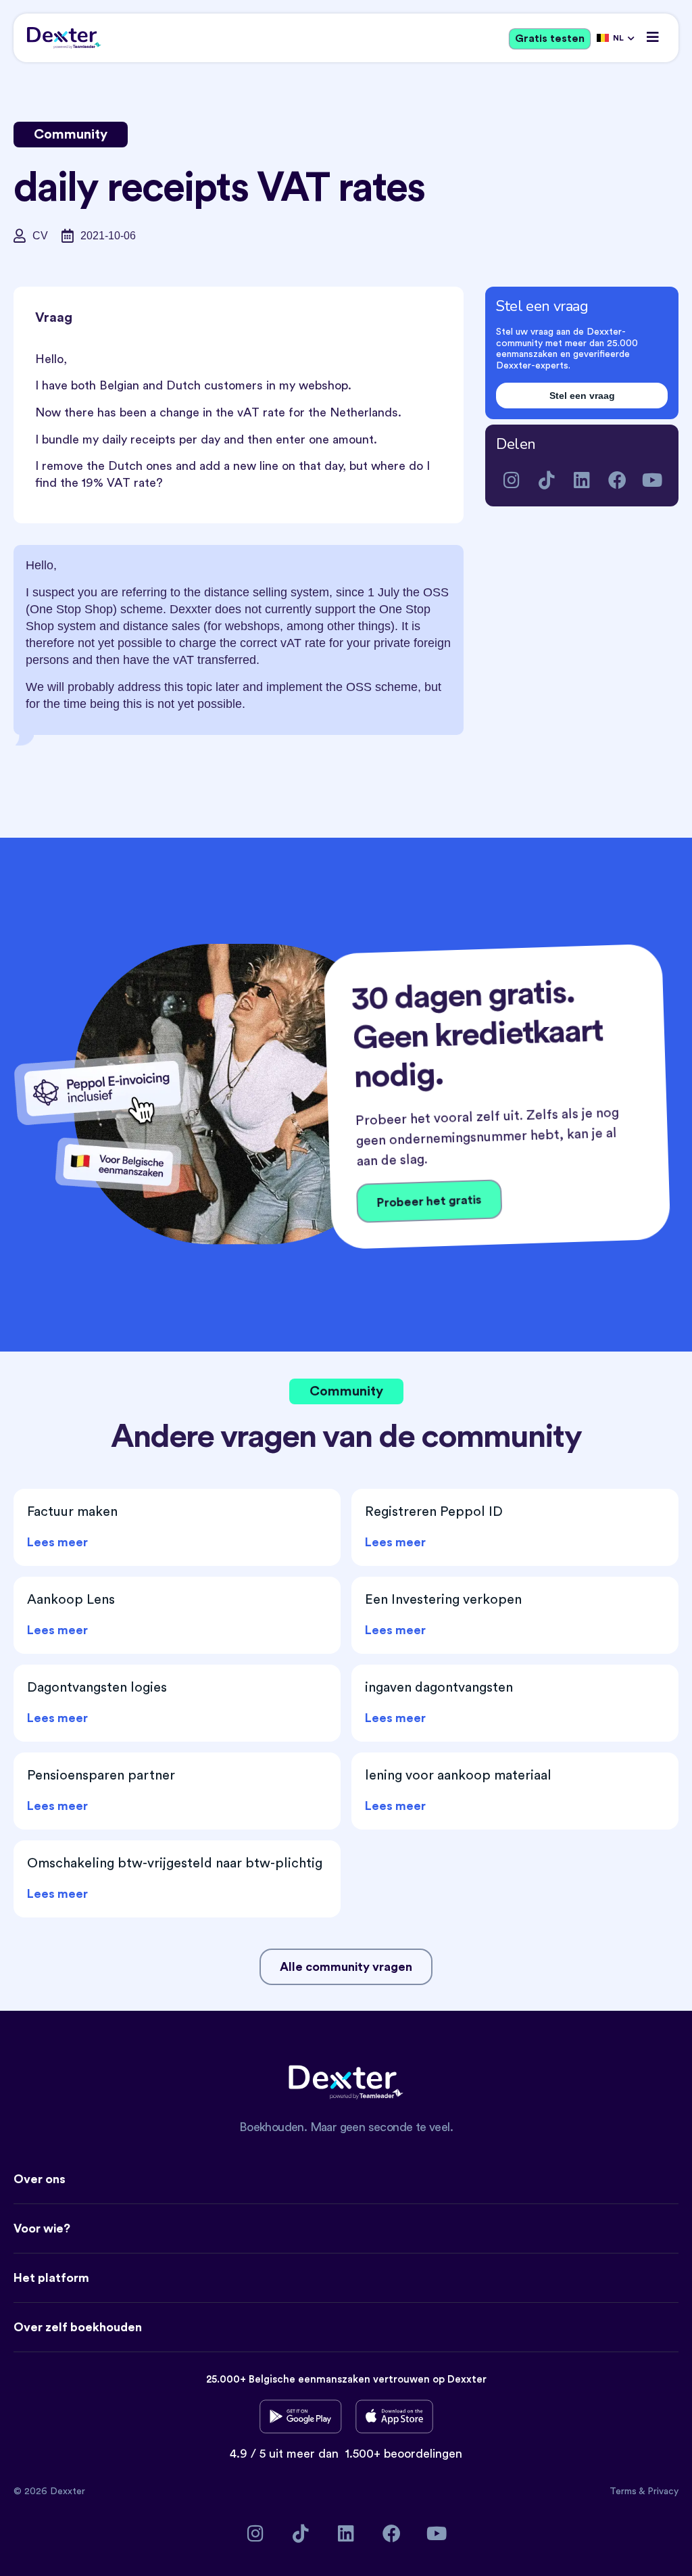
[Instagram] (512, 480)
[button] (653, 37)
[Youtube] (652, 480)
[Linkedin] (582, 480)
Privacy (663, 2491)
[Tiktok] (547, 480)
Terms (624, 2491)
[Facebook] (617, 480)
